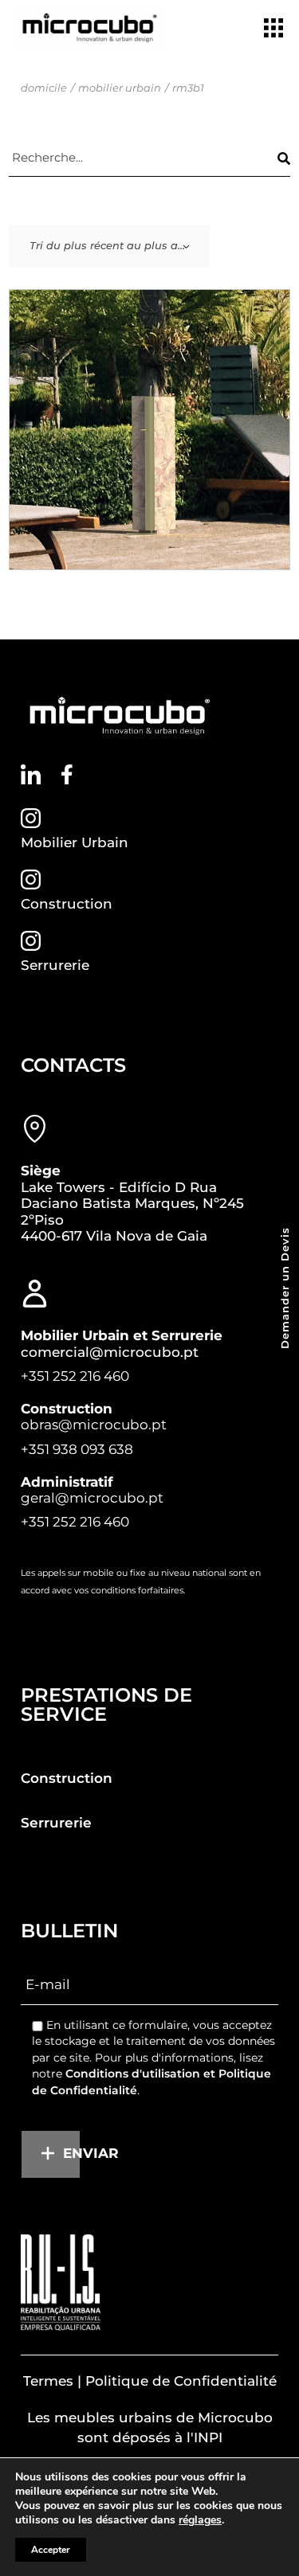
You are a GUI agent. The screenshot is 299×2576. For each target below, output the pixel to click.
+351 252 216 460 (75, 1376)
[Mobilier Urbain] (31, 818)
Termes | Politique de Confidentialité (150, 2381)
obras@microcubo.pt (94, 1425)
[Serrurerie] (31, 941)
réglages (200, 2520)
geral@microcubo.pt (92, 1498)
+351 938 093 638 (77, 1449)
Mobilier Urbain (75, 842)
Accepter (51, 2550)
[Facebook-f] (67, 774)
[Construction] (31, 880)
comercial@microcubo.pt (110, 1352)
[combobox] (109, 246)
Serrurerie (55, 965)
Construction (67, 904)
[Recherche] (284, 158)
